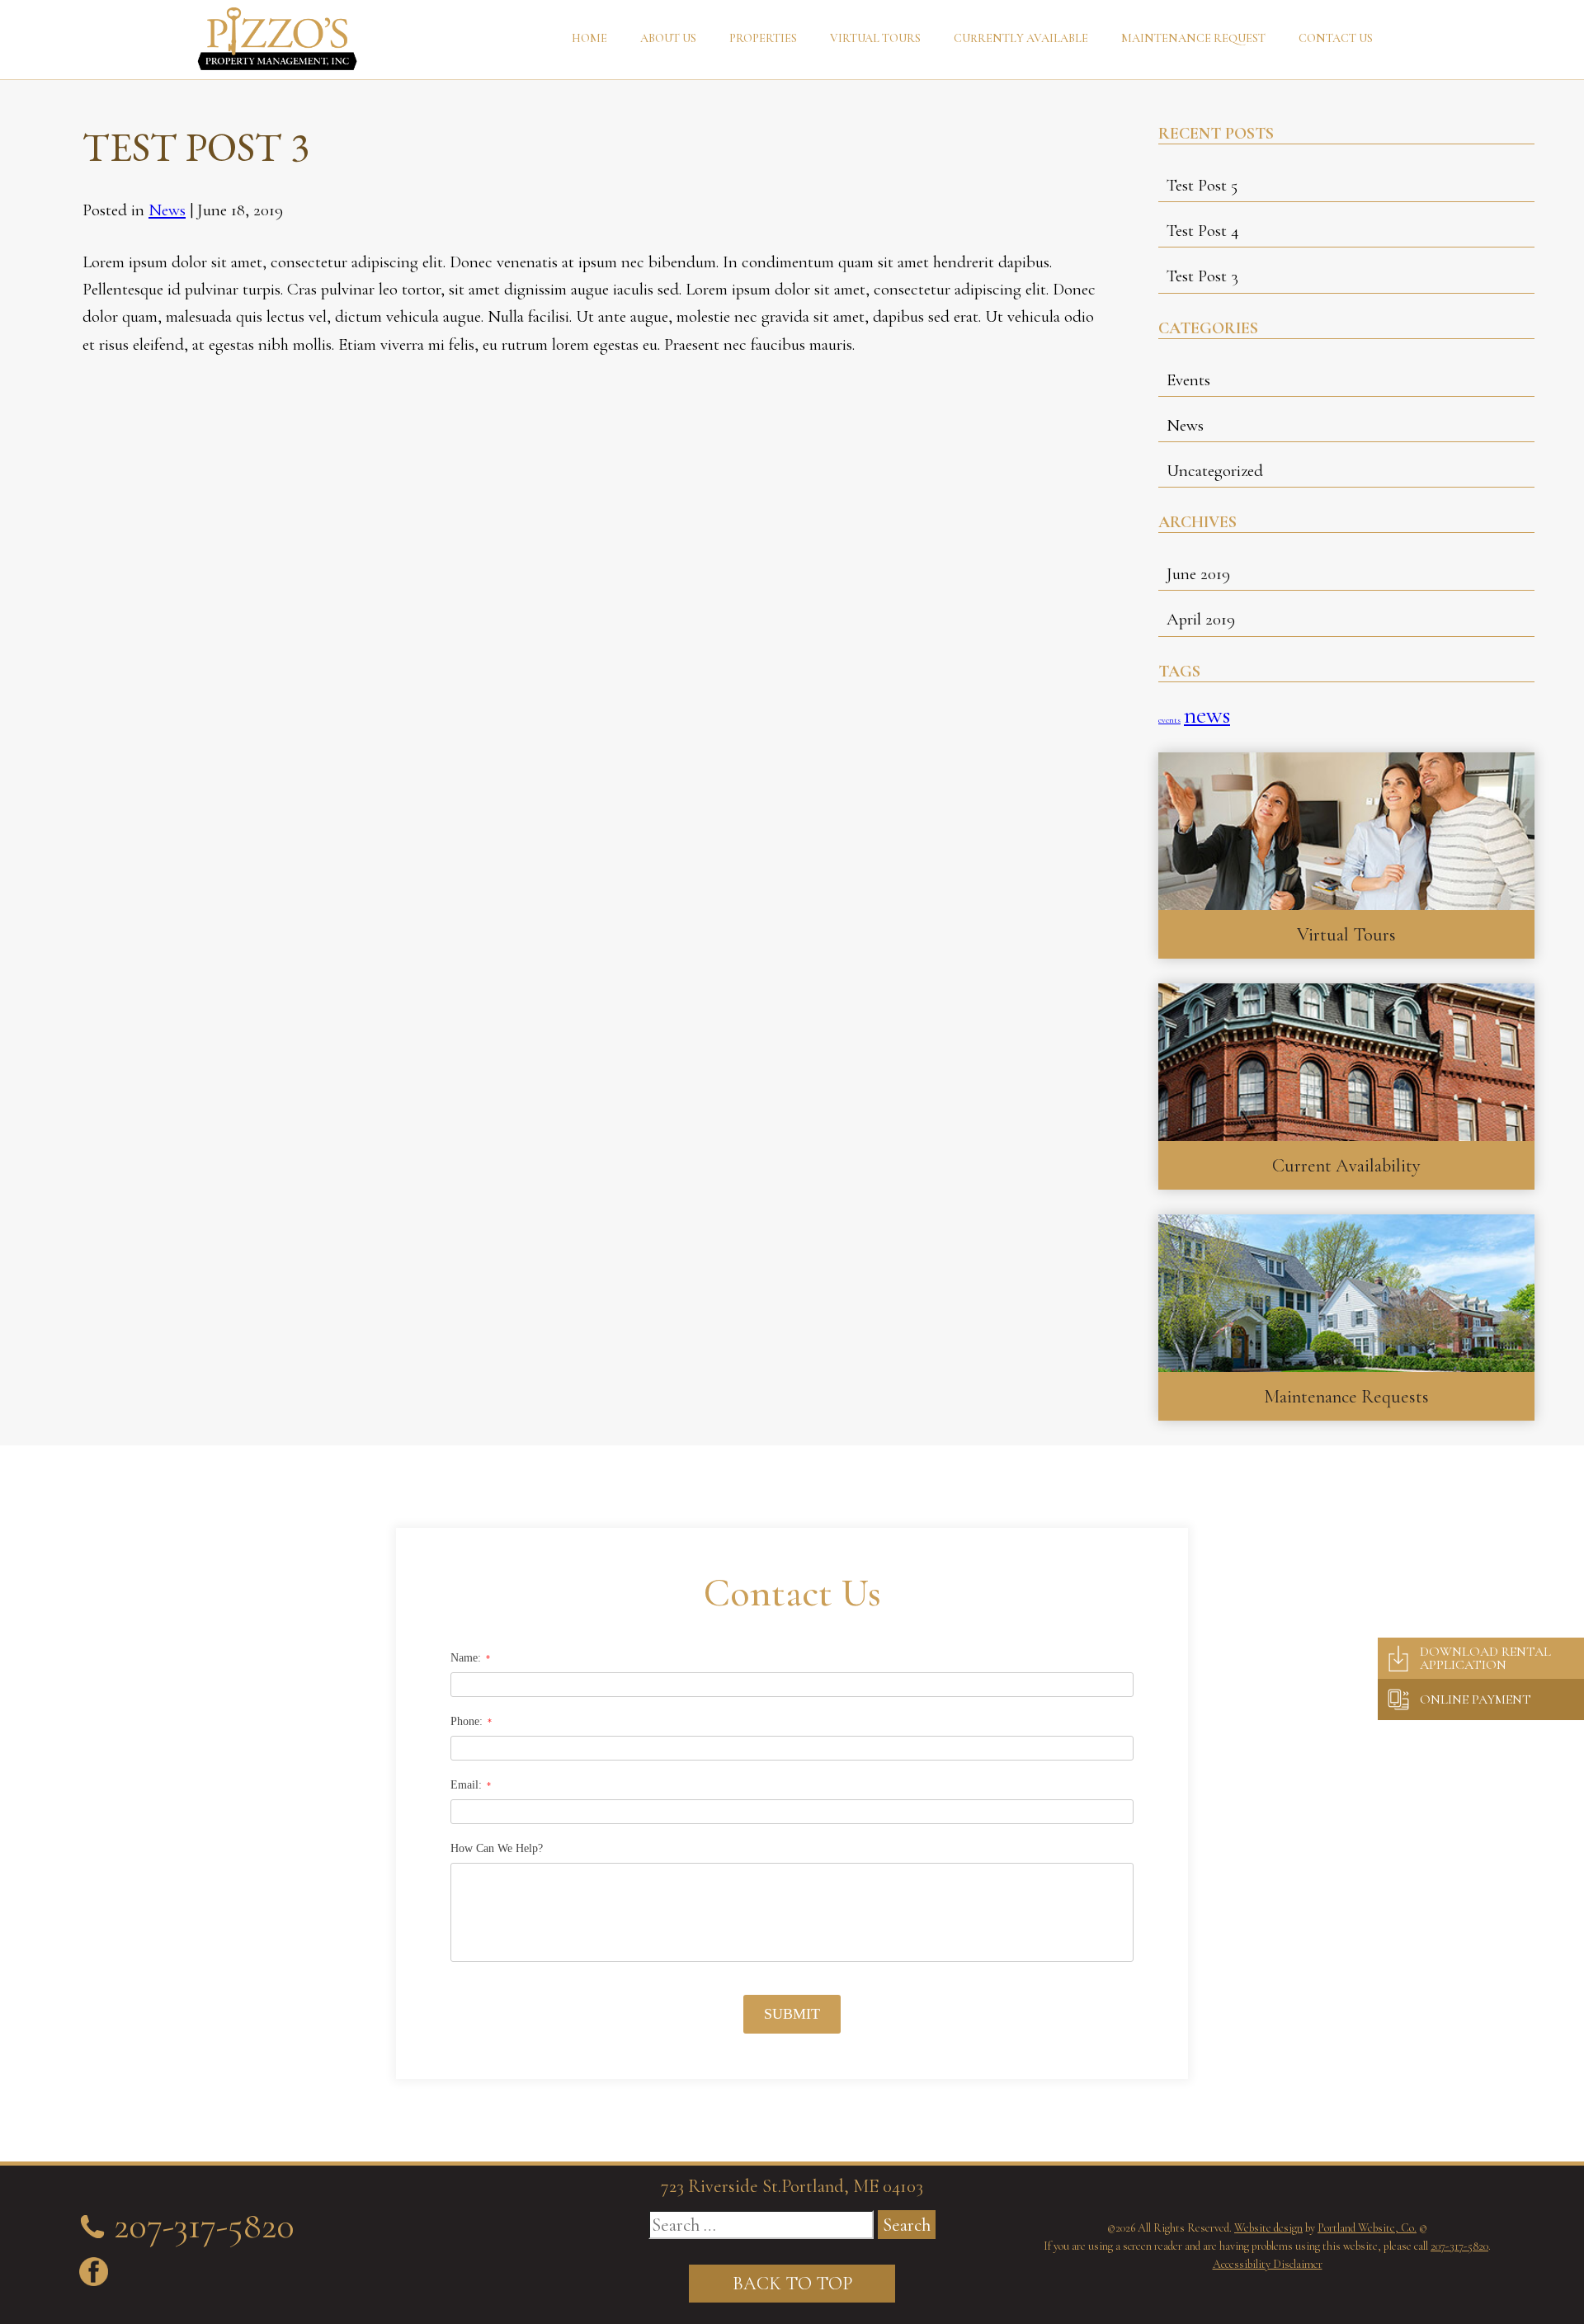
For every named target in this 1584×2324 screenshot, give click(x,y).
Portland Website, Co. (1367, 2228)
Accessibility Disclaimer (1268, 2264)
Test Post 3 (1202, 276)
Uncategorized (1215, 471)
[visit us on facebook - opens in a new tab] (94, 2272)
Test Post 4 (1203, 231)
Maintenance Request (1193, 38)
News (167, 210)
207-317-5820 (1459, 2246)
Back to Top (792, 2283)
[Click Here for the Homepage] (277, 40)
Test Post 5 (1202, 185)
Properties (763, 38)
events (1169, 720)
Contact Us (1336, 38)
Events (1188, 380)
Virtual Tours (875, 38)
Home (589, 38)
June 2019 (1198, 574)
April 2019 (1201, 619)
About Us (668, 38)
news (1207, 715)
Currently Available (1021, 38)
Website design (1268, 2228)
